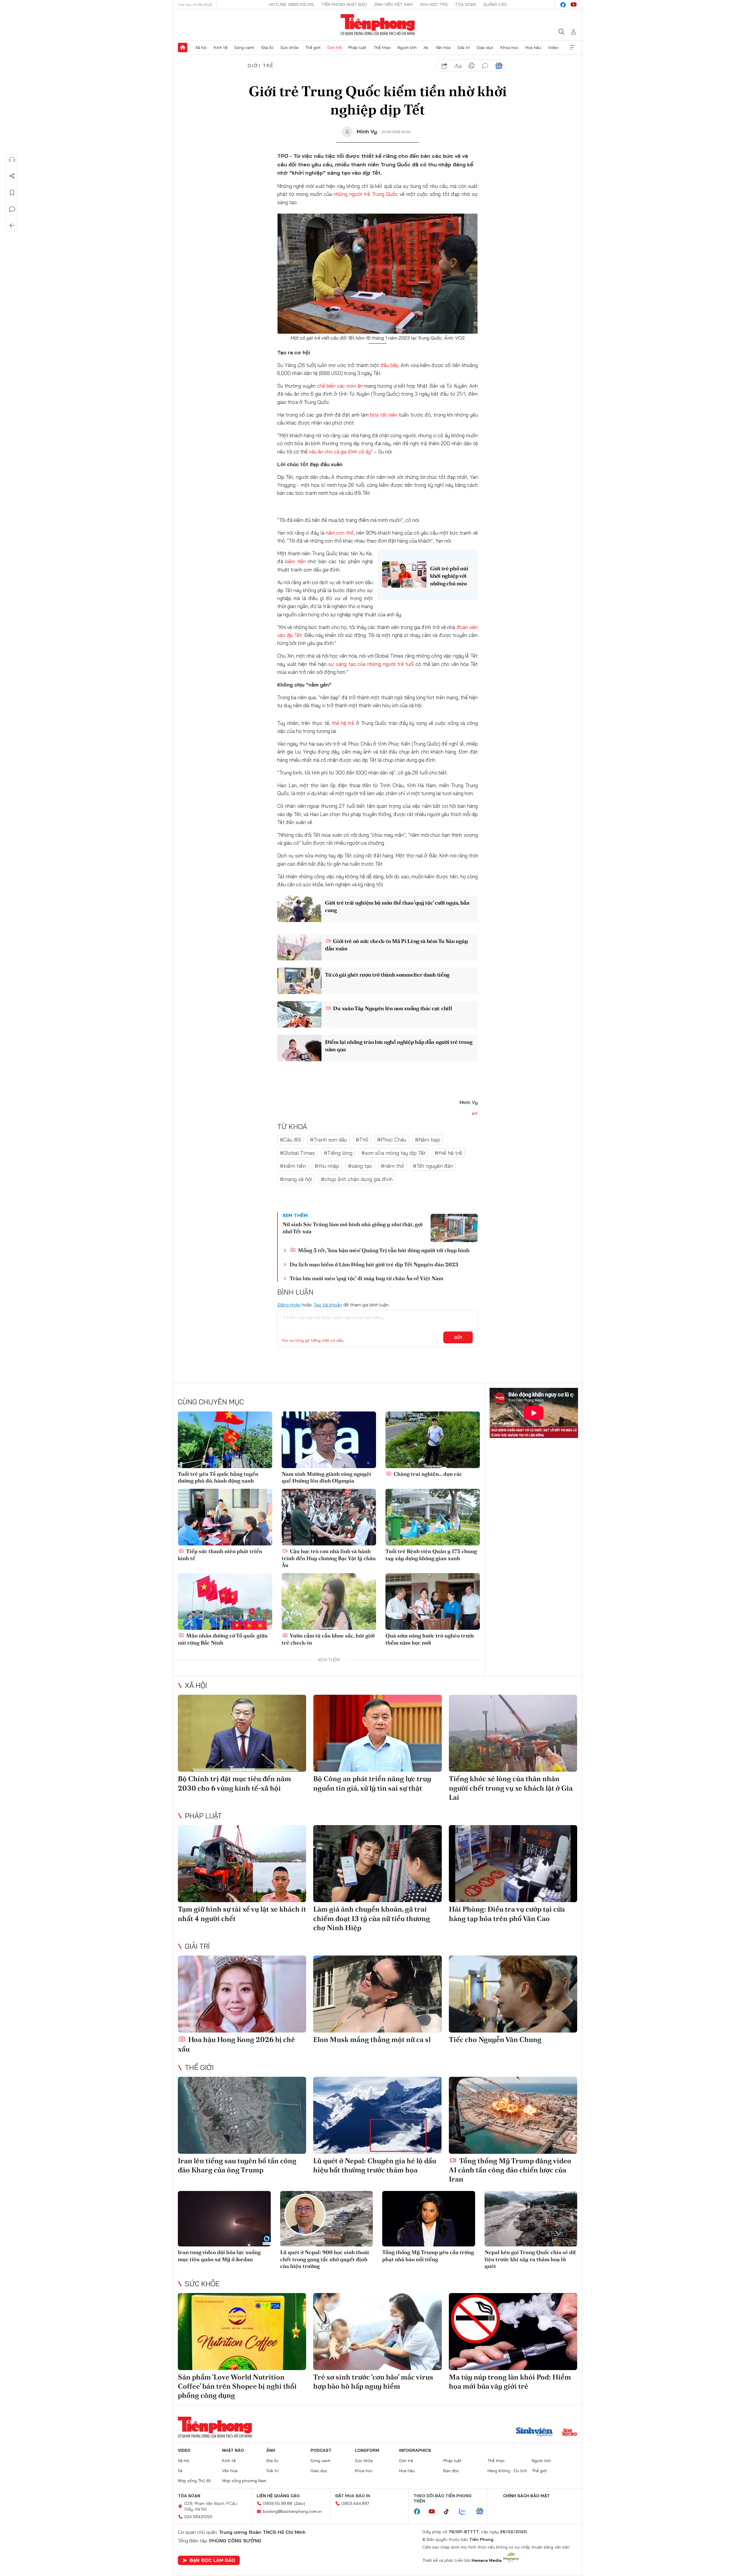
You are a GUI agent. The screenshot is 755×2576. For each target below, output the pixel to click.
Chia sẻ (12, 176)
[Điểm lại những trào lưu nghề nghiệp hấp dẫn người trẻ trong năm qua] (299, 1048)
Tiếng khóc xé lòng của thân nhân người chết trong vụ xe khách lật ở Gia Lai (511, 1788)
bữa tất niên (384, 415)
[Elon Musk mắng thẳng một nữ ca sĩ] (377, 1994)
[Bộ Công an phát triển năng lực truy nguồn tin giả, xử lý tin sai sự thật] (377, 1733)
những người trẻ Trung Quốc (366, 194)
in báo (472, 66)
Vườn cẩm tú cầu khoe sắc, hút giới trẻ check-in (328, 1639)
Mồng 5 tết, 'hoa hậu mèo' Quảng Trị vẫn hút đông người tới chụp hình (383, 1250)
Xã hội (201, 48)
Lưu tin (12, 193)
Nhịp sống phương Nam (244, 2481)
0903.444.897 (355, 2503)
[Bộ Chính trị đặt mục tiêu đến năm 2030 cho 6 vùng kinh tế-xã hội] (242, 1733)
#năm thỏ (392, 1166)
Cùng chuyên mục (211, 1402)
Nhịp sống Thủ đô (194, 2481)
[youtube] (574, 5)
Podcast (321, 2450)
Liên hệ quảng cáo (278, 2496)
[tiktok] (449, 2512)
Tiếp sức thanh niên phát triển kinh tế (220, 1555)
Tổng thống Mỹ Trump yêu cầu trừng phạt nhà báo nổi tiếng (428, 2256)
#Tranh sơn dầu (328, 1140)
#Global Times (297, 1153)
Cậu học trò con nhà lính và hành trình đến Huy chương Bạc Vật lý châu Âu (329, 1558)
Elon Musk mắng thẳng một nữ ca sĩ (372, 2039)
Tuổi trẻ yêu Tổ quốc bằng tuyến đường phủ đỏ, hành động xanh (218, 1477)
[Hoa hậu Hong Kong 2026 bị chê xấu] (242, 1994)
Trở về (12, 226)
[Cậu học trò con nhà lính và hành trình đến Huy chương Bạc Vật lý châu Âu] (329, 1517)
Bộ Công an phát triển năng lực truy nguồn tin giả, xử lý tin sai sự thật (372, 1783)
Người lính (407, 48)
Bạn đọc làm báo (212, 2560)
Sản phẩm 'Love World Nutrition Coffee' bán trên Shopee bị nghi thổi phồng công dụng (237, 2386)
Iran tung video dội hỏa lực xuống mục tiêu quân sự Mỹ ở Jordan (219, 2256)
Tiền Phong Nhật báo (344, 4)
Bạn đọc (451, 2471)
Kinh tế (221, 48)
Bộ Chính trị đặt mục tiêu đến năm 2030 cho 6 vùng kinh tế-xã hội (234, 1783)
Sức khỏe (289, 48)
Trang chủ (183, 48)
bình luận (485, 66)
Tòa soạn (465, 4)
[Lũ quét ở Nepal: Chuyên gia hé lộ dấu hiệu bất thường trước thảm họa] (377, 2115)
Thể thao (382, 48)
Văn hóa (443, 48)
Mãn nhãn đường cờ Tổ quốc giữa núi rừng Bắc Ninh (223, 1639)
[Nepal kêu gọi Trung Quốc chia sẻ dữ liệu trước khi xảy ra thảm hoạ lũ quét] (531, 2219)
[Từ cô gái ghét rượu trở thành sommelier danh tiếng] (299, 981)
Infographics (415, 2450)
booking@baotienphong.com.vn (292, 2511)
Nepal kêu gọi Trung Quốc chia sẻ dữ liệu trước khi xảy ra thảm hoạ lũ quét (530, 2259)
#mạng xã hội (296, 1179)
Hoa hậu (533, 48)
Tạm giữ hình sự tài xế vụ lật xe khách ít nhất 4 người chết (242, 1914)
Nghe (12, 160)
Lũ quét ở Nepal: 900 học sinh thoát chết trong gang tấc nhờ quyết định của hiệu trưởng (325, 2259)
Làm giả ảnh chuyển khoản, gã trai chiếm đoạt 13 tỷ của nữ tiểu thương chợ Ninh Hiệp (372, 1918)
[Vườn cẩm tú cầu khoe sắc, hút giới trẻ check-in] (329, 1601)
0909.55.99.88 (278, 2503)
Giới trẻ (334, 48)
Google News (499, 66)
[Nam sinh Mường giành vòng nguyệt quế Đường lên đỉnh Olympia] (329, 1440)
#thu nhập (327, 1166)
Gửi (458, 1337)
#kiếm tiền (293, 1166)
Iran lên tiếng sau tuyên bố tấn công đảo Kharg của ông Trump (237, 2165)
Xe (426, 48)
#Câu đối (290, 1140)
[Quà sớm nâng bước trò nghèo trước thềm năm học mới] (433, 1601)
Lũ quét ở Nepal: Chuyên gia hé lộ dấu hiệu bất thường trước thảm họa (375, 2165)
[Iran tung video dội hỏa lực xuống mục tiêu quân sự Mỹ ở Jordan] (224, 2219)
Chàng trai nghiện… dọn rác (427, 1474)
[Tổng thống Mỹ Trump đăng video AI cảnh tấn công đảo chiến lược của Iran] (513, 2115)
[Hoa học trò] (570, 2433)
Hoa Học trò (434, 4)
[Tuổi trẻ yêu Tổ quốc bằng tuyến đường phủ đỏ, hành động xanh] (225, 1440)
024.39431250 (198, 2517)
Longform (367, 2450)
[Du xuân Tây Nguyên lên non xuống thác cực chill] (299, 1014)
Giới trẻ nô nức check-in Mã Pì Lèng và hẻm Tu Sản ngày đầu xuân (396, 945)
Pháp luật (357, 48)
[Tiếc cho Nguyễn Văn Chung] (513, 1994)
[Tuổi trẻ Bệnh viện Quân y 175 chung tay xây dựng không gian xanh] (433, 1517)
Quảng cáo (495, 4)
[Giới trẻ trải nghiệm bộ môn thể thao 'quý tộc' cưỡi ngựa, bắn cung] (299, 909)
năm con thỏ (339, 533)
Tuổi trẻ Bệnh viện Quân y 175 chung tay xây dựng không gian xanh (431, 1555)
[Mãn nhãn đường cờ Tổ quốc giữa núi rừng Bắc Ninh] (225, 1601)
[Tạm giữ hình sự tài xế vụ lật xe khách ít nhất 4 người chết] (242, 1864)
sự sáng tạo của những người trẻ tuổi (371, 664)
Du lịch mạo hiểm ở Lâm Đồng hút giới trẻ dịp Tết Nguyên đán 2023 (374, 1264)
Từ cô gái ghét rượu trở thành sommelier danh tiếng (387, 975)
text (458, 66)
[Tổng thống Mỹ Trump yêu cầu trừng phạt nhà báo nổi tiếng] (429, 2219)
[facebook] (563, 5)
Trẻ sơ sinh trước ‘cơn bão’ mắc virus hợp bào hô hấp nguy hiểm (373, 2382)
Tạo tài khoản (328, 1305)
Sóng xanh (244, 48)
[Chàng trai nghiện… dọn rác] (433, 1440)
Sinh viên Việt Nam (393, 4)
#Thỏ (362, 1140)
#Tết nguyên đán (433, 1166)
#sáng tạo (360, 1166)
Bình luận (12, 209)
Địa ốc (267, 48)
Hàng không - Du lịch (507, 2471)
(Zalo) (299, 2503)
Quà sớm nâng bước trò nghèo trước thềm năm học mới (430, 1639)
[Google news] (482, 2512)
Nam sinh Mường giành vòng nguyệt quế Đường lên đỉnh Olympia (326, 1477)
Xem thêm (572, 48)
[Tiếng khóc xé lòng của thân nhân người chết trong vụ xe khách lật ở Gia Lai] (513, 1733)
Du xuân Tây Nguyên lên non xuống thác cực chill (392, 1008)
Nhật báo (233, 2450)
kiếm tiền (295, 561)
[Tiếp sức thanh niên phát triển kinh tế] (225, 1517)
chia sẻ (444, 66)
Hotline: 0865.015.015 (292, 4)
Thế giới (313, 48)
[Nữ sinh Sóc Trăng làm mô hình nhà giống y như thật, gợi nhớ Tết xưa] (454, 1228)
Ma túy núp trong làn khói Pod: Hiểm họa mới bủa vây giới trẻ (510, 2382)
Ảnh (271, 2450)
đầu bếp (389, 365)
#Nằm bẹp (428, 1140)
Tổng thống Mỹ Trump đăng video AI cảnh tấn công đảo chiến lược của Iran (510, 2170)
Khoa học (509, 48)
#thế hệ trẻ (448, 1153)
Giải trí (464, 48)
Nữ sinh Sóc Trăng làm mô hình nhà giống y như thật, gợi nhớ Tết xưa (353, 1228)
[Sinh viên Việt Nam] (534, 2433)
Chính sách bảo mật (526, 2496)
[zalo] (465, 2512)
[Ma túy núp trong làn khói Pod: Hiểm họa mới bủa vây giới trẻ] (513, 2332)
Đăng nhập (289, 1305)
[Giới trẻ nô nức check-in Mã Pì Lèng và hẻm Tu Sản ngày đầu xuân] (299, 947)
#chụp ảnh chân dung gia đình (357, 1179)
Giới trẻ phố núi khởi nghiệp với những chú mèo (449, 576)
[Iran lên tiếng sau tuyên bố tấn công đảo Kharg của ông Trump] (242, 2115)
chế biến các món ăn (340, 386)
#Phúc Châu (392, 1140)
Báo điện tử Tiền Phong (378, 25)
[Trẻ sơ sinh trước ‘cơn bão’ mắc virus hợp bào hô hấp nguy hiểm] (377, 2332)
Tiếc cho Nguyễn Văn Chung (495, 2039)
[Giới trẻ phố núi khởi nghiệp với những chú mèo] (404, 574)
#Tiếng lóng (338, 1153)
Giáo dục (485, 48)
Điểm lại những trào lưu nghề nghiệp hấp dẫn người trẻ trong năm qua (399, 1046)
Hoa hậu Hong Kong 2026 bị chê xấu (236, 2044)
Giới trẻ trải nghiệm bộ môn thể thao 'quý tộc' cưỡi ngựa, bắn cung (397, 906)
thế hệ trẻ (343, 723)
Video (553, 48)
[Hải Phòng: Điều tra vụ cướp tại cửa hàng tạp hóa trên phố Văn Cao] (513, 1864)
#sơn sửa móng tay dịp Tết (394, 1153)
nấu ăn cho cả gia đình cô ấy (340, 452)
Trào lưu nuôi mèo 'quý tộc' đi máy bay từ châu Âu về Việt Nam (366, 1278)
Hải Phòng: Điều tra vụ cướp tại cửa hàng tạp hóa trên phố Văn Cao (507, 1914)
